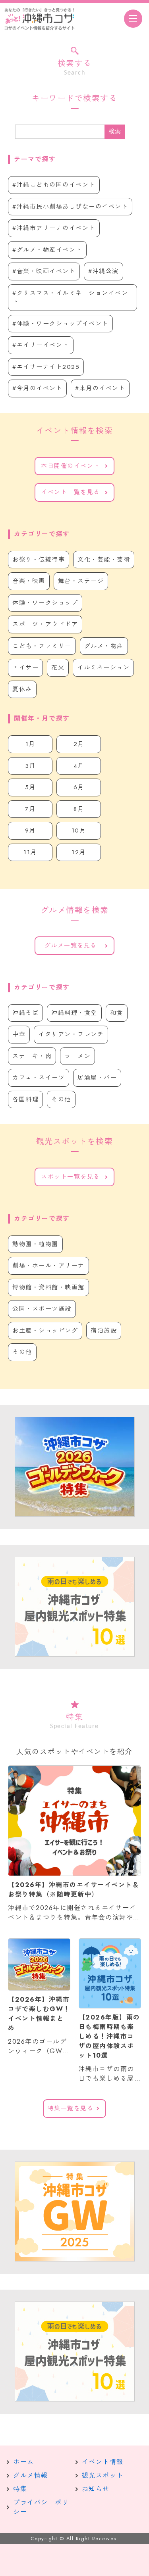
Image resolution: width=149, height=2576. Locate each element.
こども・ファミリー (42, 646)
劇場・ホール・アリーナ (48, 1266)
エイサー (25, 667)
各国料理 (25, 1099)
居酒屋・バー (97, 1078)
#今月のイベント (37, 388)
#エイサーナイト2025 (46, 367)
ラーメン (77, 1056)
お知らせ (96, 2489)
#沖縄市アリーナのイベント (54, 228)
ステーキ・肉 (32, 1056)
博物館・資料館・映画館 (48, 1287)
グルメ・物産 (104, 646)
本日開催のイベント (71, 466)
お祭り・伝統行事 (39, 560)
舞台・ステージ (81, 581)
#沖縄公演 (104, 271)
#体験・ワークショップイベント (60, 324)
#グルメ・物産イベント (47, 250)
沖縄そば (25, 1013)
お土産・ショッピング (45, 1331)
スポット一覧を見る (71, 1177)
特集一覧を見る (71, 2108)
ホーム (24, 2462)
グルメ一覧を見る (71, 946)
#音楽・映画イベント (44, 271)
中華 (19, 1034)
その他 (61, 1099)
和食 (117, 1013)
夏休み (22, 689)
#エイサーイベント (41, 345)
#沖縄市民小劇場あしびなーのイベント (70, 207)
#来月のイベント (100, 388)
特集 (20, 2489)
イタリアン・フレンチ (71, 1034)
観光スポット (103, 2475)
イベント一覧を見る (71, 492)
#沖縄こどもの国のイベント (54, 185)
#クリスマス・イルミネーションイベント (70, 298)
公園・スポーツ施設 (42, 1309)
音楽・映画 (29, 581)
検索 (115, 131)
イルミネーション (103, 667)
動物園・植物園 (35, 1244)
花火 (58, 667)
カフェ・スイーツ (39, 1078)
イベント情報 (103, 2462)
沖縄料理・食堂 (74, 1013)
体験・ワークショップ (45, 603)
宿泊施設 (104, 1331)
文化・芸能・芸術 (104, 560)
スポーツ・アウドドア (45, 624)
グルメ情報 (31, 2475)
